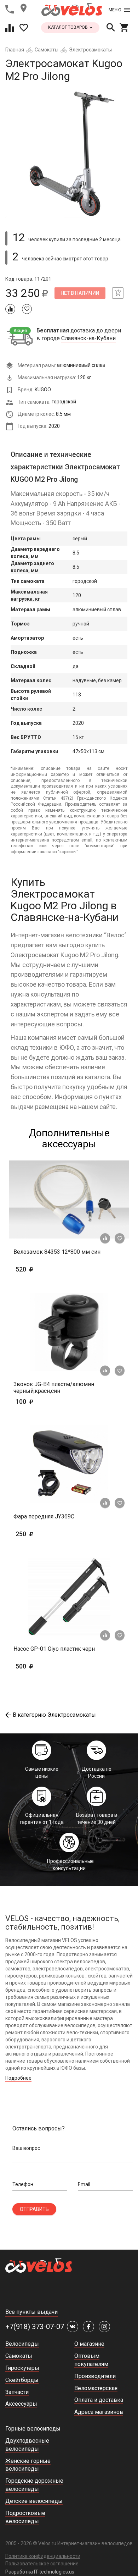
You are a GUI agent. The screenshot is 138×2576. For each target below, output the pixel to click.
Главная (15, 50)
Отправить (34, 2209)
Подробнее (18, 2078)
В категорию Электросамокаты (54, 1715)
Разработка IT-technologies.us (40, 2572)
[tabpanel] (69, 154)
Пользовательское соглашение (42, 2564)
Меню (115, 10)
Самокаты (47, 50)
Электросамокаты (90, 50)
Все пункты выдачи (31, 2312)
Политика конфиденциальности (43, 2556)
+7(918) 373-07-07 (35, 2327)
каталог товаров (68, 27)
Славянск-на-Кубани (88, 338)
